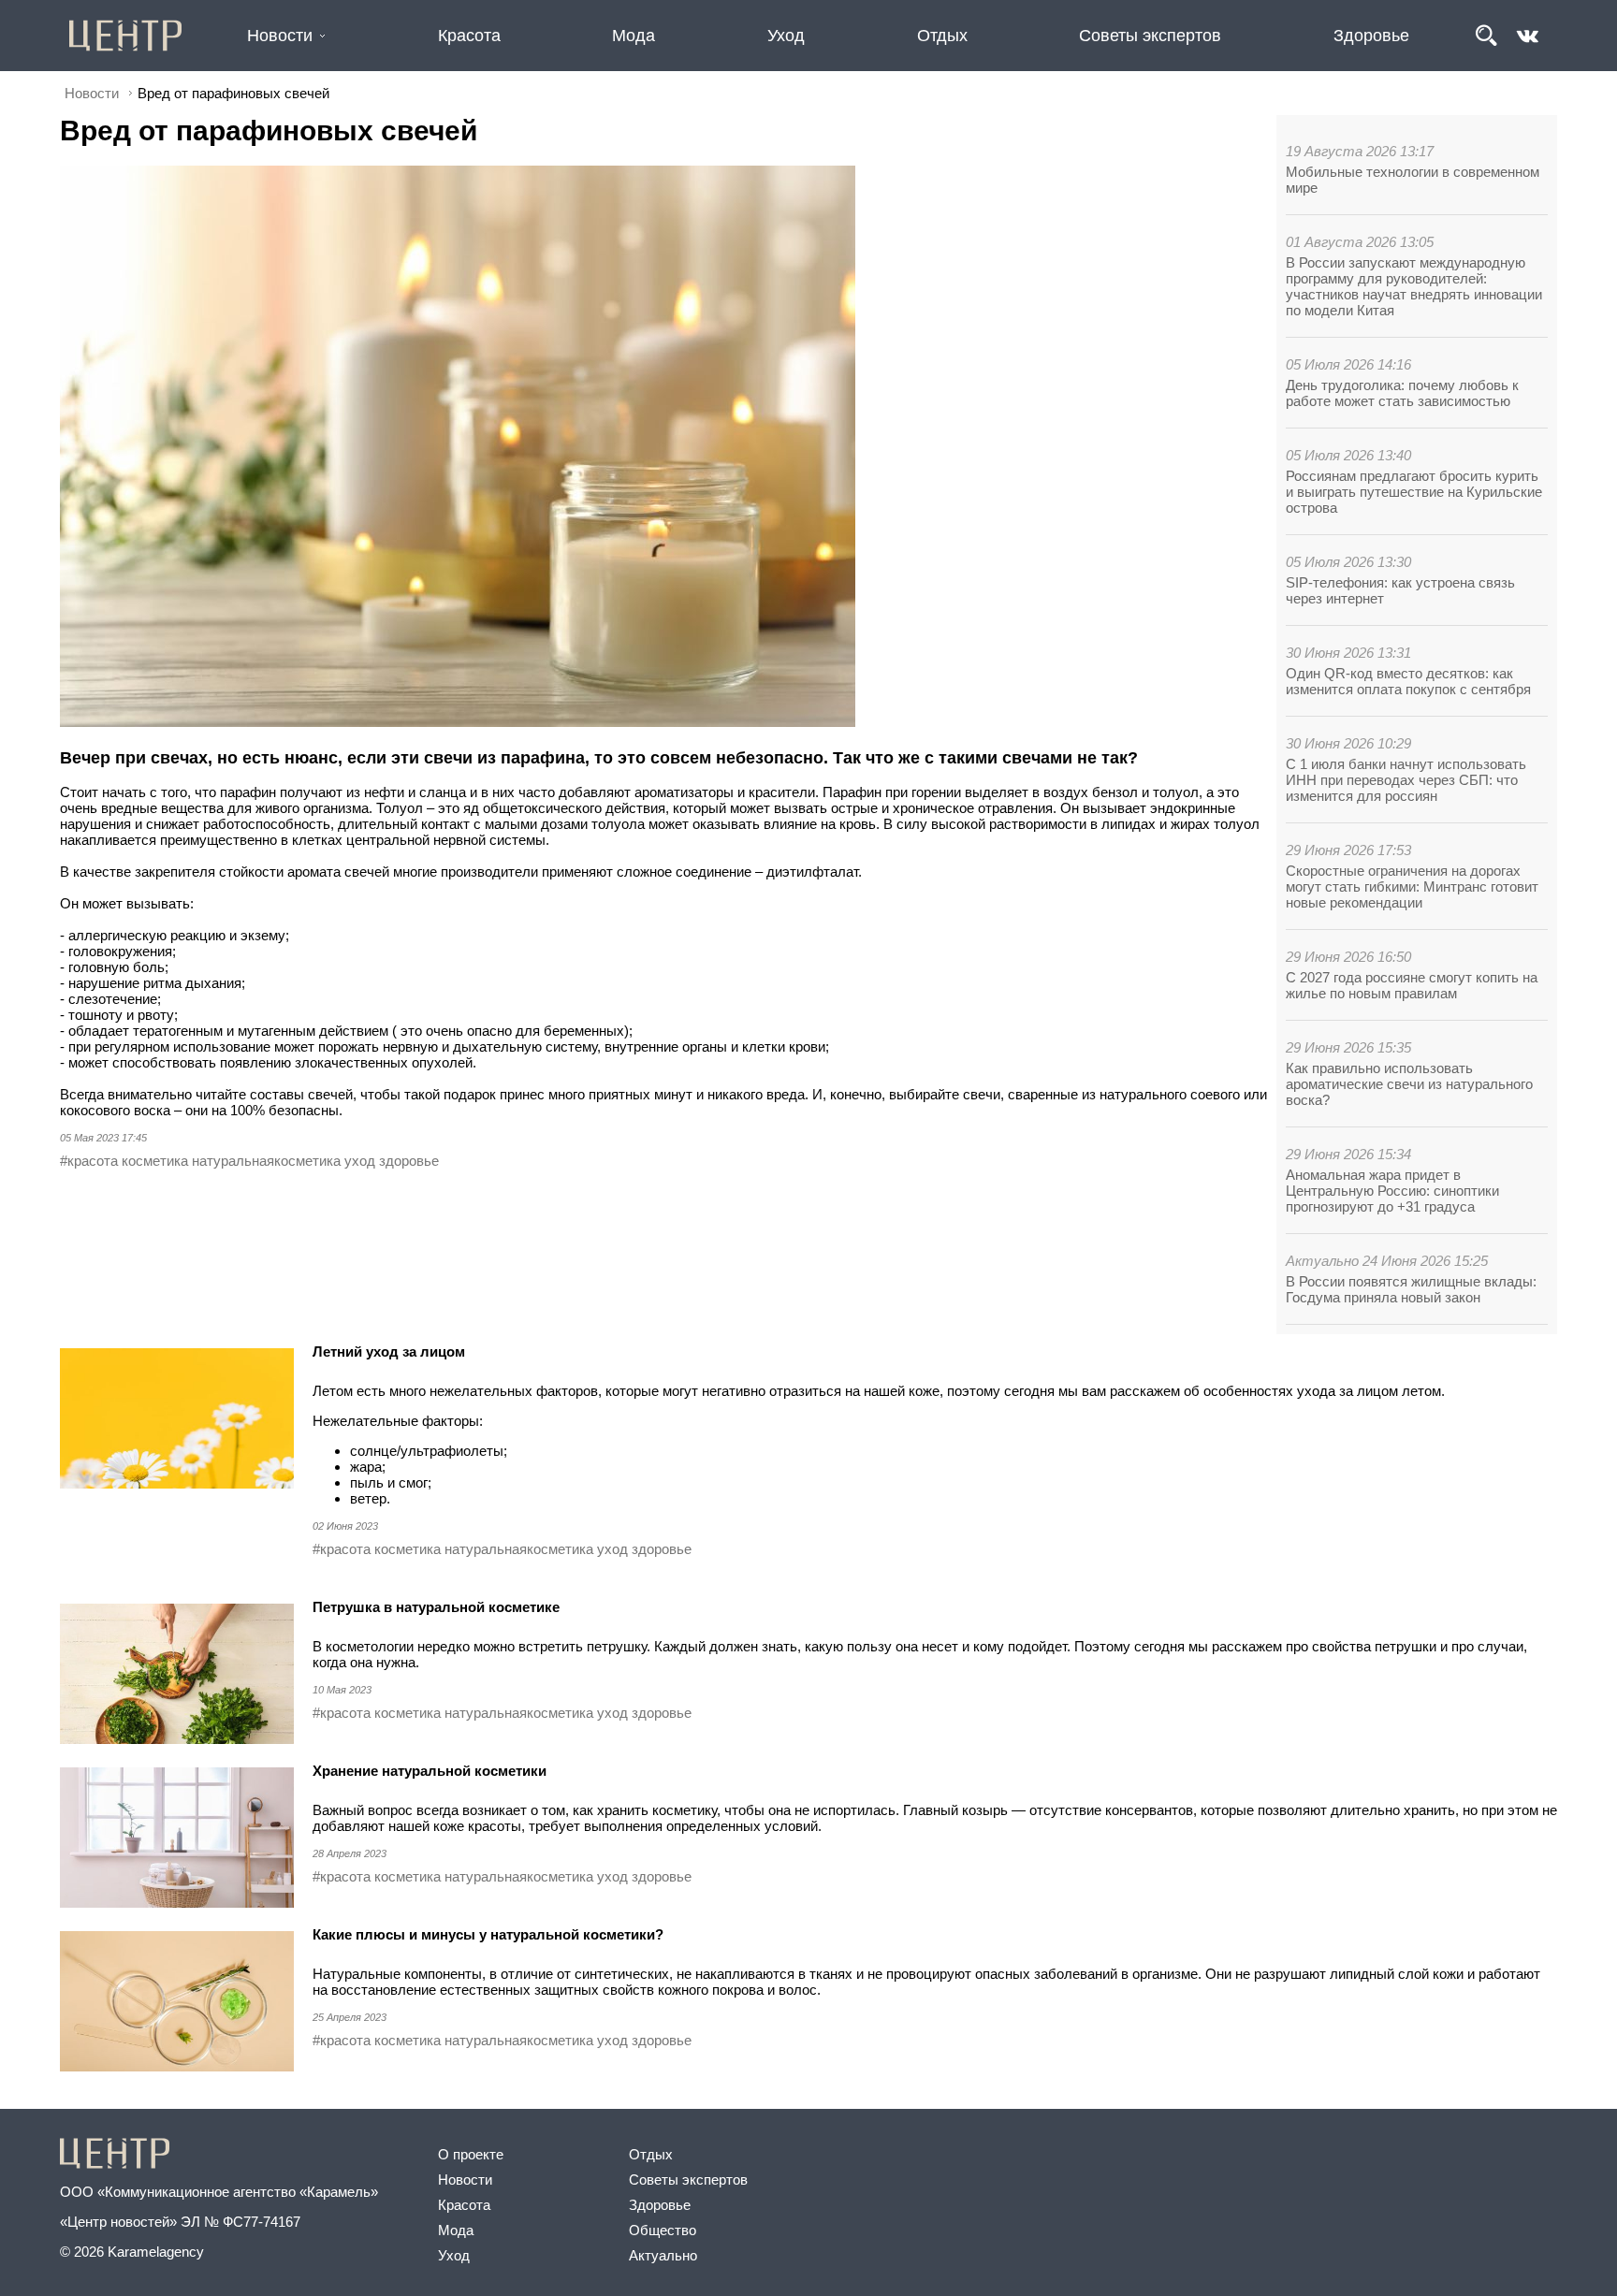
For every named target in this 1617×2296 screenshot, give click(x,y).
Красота (469, 36)
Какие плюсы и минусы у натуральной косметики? (490, 1934)
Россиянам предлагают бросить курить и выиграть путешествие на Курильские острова (1414, 492)
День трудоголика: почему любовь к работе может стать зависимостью (1402, 393)
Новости (280, 36)
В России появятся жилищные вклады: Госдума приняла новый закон (1411, 1289)
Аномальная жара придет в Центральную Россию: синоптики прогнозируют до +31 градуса (1392, 1191)
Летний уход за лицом (389, 1351)
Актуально (663, 2255)
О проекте (471, 2154)
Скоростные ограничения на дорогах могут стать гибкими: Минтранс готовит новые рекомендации (1412, 886)
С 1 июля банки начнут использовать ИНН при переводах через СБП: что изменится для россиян (1406, 780)
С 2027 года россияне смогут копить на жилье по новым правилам (1412, 985)
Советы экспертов (1150, 36)
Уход (786, 36)
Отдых (942, 36)
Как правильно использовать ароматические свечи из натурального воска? (1409, 1084)
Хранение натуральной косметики (431, 1771)
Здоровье (1371, 36)
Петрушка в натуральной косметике (438, 1607)
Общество (663, 2230)
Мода (634, 36)
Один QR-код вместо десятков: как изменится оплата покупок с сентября (1408, 681)
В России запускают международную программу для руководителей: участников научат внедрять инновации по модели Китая (1414, 286)
